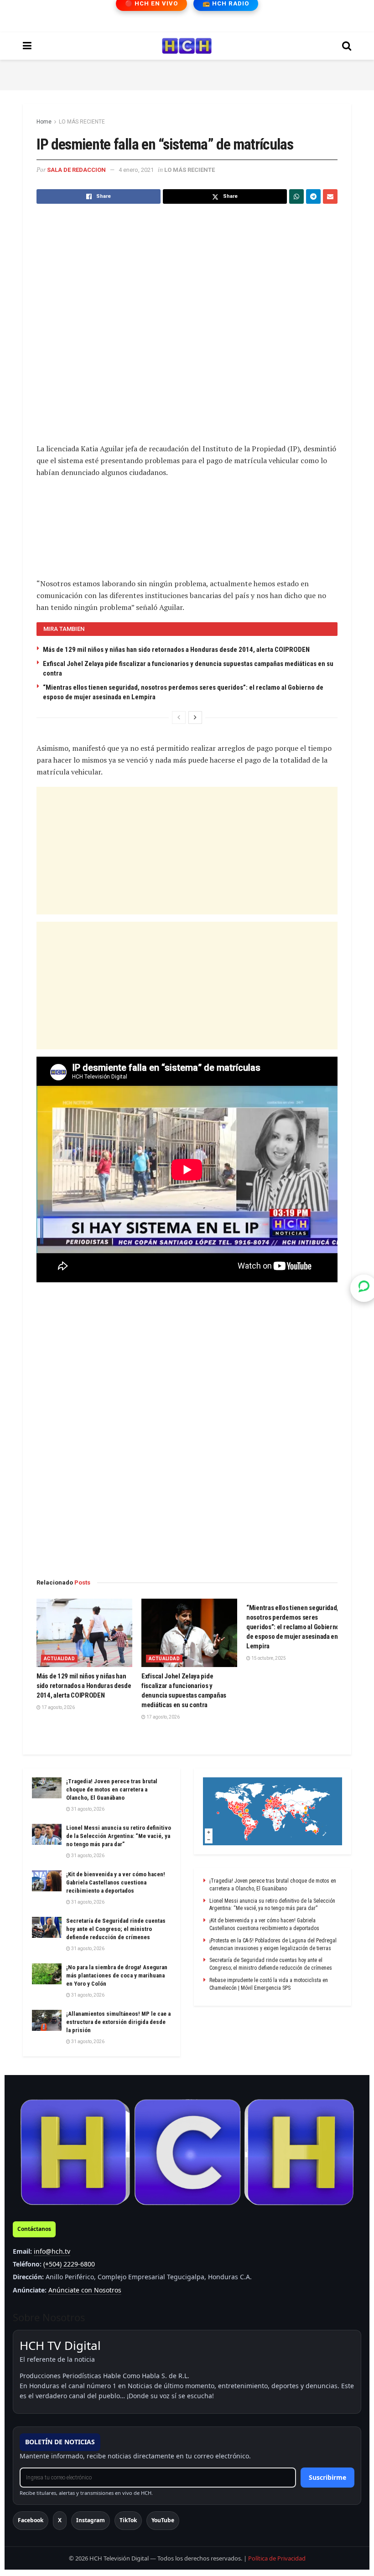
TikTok (128, 2520)
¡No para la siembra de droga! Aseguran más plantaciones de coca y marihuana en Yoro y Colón (117, 1975)
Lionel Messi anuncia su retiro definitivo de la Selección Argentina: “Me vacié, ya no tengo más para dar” (119, 1836)
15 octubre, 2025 (268, 1658)
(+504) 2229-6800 (69, 2264)
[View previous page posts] (179, 718)
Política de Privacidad (277, 2558)
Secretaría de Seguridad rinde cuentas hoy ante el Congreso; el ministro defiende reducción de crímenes (116, 1929)
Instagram (91, 2520)
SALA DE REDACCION (76, 170)
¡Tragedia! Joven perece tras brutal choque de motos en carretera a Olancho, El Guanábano (112, 1789)
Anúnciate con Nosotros (85, 2290)
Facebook (31, 2520)
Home (44, 122)
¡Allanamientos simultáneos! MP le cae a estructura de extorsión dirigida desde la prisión (118, 2022)
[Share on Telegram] (313, 196)
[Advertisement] (187, 73)
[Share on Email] (330, 196)
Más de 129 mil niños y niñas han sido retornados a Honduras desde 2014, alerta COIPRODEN (176, 650)
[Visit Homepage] (187, 46)
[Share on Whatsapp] (296, 196)
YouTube (163, 2520)
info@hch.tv (52, 2251)
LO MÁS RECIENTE (82, 122)
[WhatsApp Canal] (364, 1288)
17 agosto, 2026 (58, 1707)
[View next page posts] (195, 718)
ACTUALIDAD (59, 1659)
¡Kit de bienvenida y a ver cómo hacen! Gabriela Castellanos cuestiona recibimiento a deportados (116, 1882)
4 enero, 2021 (136, 170)
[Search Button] (347, 46)
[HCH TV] (187, 2152)
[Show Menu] (27, 46)
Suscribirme (327, 2477)
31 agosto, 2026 (87, 1809)
